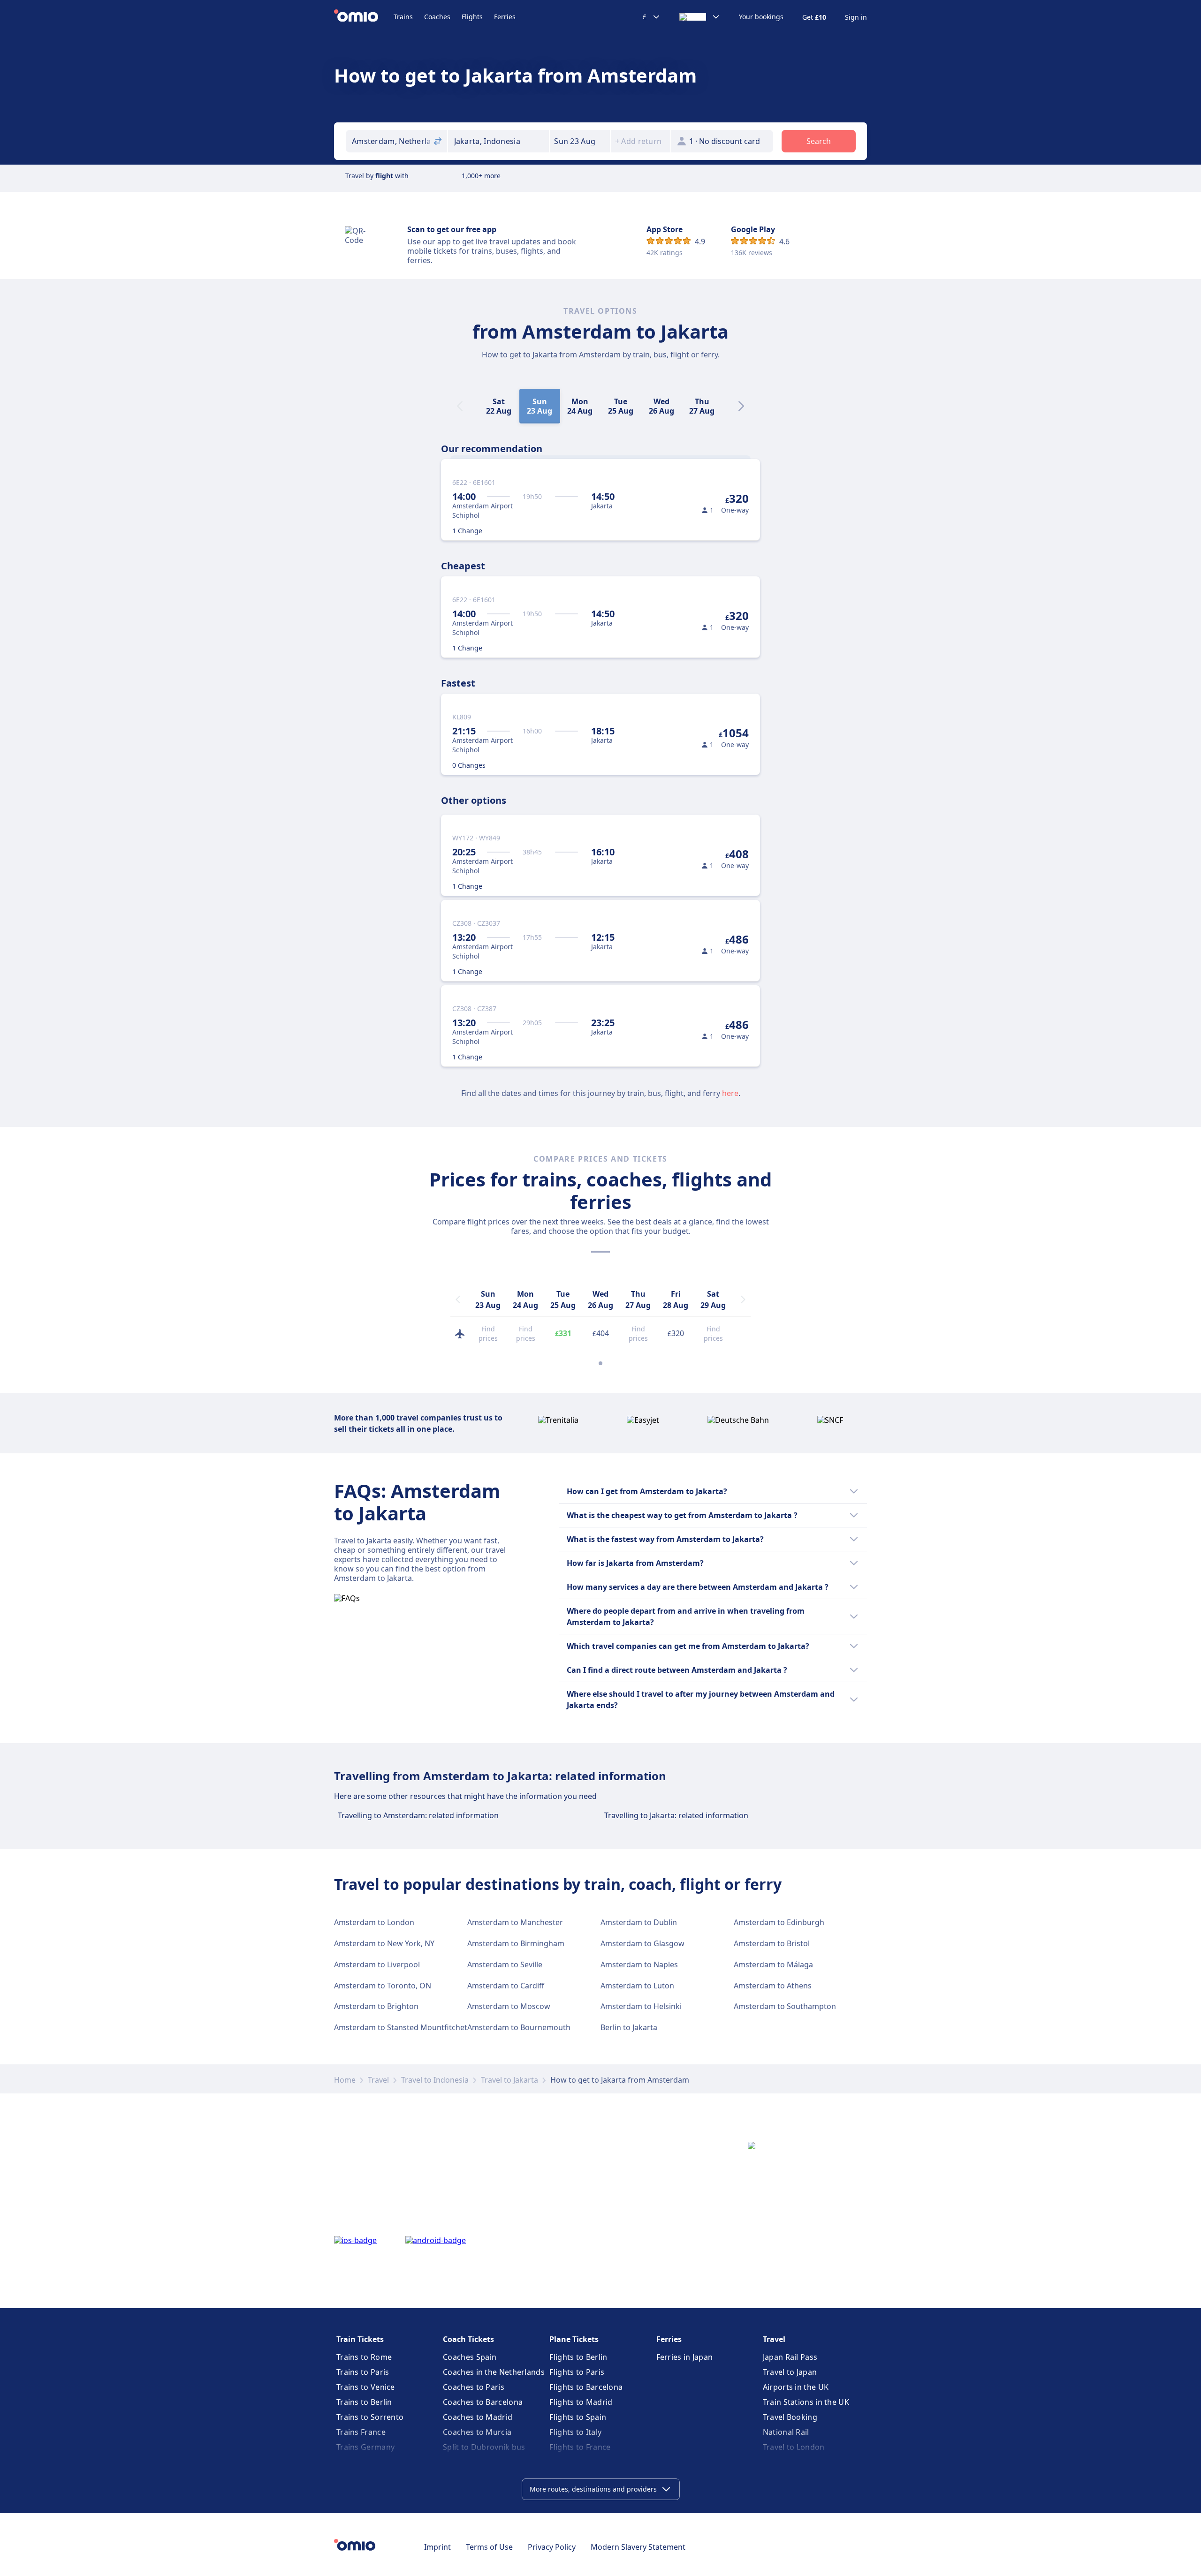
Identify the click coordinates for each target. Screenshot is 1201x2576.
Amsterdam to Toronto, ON (383, 1986)
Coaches (437, 17)
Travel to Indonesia (435, 2080)
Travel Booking (790, 2417)
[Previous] (458, 1299)
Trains (403, 17)
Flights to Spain (578, 2417)
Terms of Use (489, 2547)
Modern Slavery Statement (638, 2547)
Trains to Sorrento (370, 2417)
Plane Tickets (574, 2339)
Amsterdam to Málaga (773, 1964)
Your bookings (761, 17)
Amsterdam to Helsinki (641, 2006)
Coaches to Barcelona (483, 2402)
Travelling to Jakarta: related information (676, 1815)
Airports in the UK (796, 2387)
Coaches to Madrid (478, 2417)
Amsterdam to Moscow (509, 2006)
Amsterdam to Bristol (772, 1943)
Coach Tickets (468, 2339)
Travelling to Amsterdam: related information (418, 1815)
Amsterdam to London (374, 1922)
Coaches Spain (470, 2357)
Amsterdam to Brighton (376, 2006)
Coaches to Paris (474, 2387)
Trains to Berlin (364, 2402)
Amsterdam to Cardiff (506, 1986)
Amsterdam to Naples (639, 1964)
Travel (378, 2080)
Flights (472, 17)
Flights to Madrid (581, 2402)
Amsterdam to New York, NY (384, 1943)
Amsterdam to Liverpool (377, 1964)
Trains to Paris (363, 2372)
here (730, 1093)
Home (345, 2080)
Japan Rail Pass (790, 2357)
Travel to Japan (790, 2372)
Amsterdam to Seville (505, 1964)
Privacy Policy (552, 2547)
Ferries (505, 17)
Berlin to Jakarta (629, 2027)
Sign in (856, 17)
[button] (580, 141)
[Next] (741, 406)
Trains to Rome (364, 2357)
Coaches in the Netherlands (494, 2372)
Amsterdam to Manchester (515, 1922)
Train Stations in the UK (806, 2402)
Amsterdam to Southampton (785, 2006)
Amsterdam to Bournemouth (519, 2027)
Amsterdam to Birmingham (516, 1943)
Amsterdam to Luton (637, 1986)
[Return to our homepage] (364, 17)
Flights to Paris (577, 2372)
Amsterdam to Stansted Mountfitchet (401, 2027)
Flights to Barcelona (586, 2387)
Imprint (437, 2547)
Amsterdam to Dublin (639, 1922)
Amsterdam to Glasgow (642, 1943)
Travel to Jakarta (509, 2080)
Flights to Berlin (578, 2357)
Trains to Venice (366, 2387)
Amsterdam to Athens (773, 1986)
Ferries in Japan (685, 2357)
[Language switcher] (700, 17)
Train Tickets (360, 2339)
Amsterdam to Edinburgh (779, 1922)
